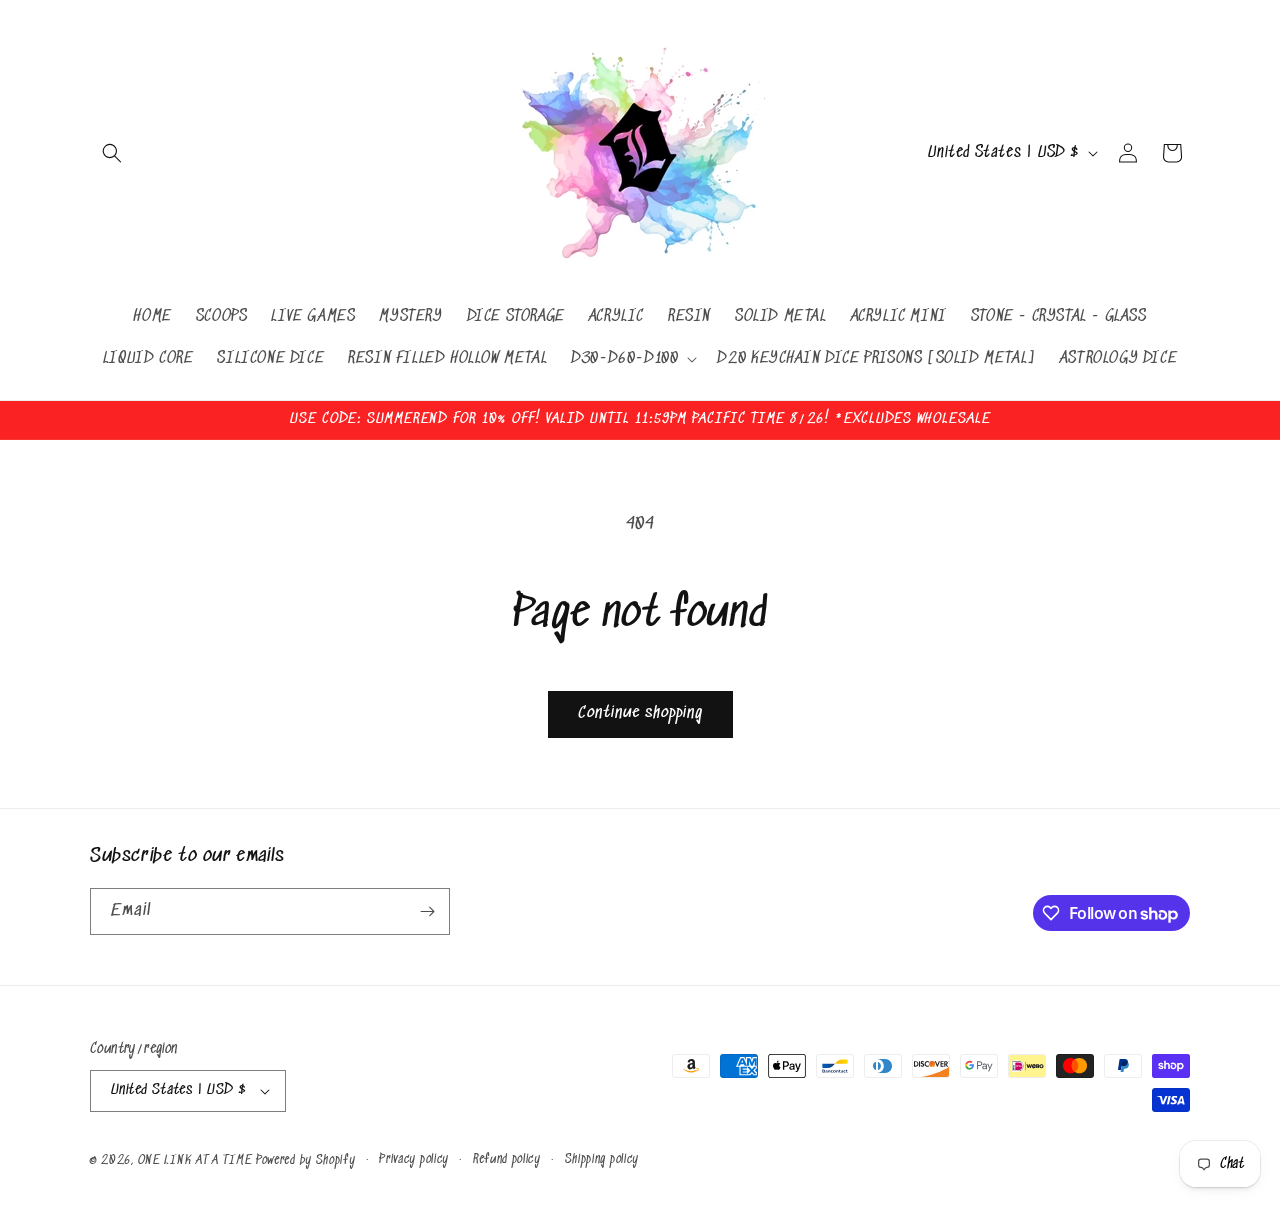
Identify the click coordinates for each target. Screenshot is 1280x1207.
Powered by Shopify (306, 1160)
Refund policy (507, 1159)
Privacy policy (414, 1159)
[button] (112, 153)
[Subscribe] (427, 911)
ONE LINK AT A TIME (195, 1160)
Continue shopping (640, 713)
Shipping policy (602, 1159)
